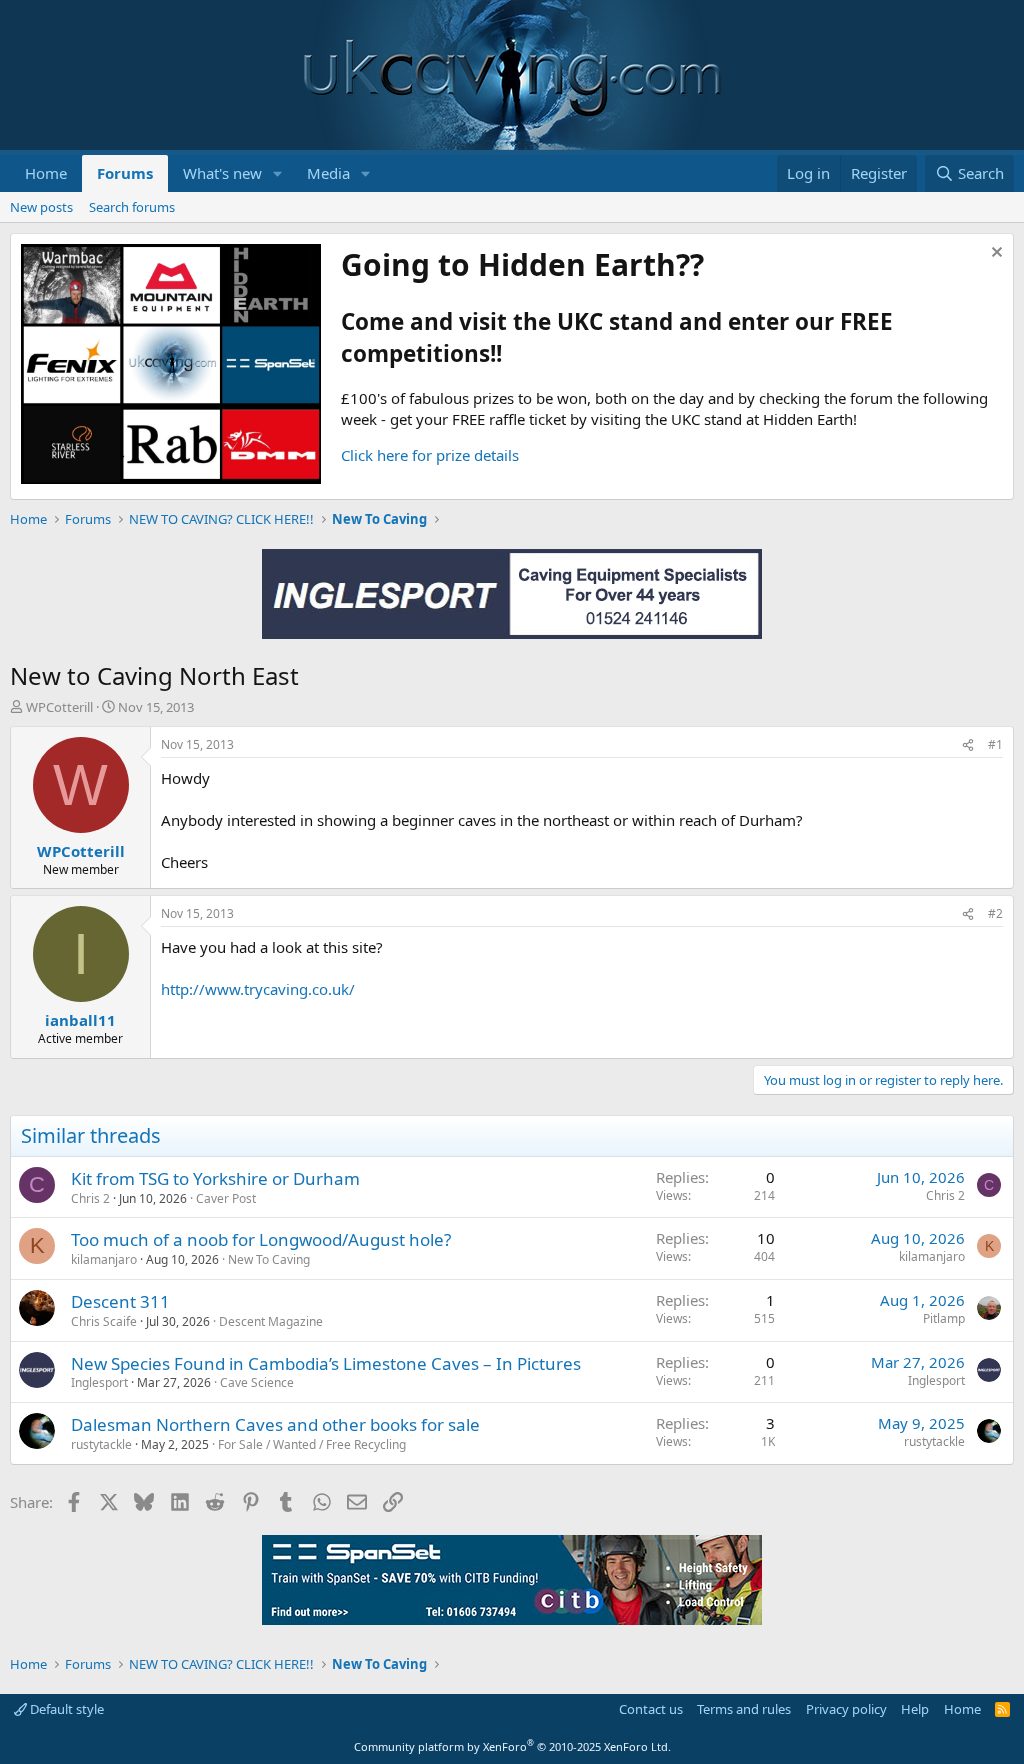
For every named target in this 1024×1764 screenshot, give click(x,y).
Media (328, 173)
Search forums (132, 207)
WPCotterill (59, 707)
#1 (995, 744)
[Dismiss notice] (994, 254)
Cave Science (257, 1382)
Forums (125, 173)
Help (915, 1709)
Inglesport (99, 1382)
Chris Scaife (104, 1321)
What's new (222, 173)
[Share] (968, 745)
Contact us (651, 1709)
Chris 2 (90, 1198)
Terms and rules (744, 1709)
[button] (278, 173)
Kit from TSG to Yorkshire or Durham (215, 1178)
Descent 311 (120, 1301)
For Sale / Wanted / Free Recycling (312, 1444)
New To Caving (269, 1259)
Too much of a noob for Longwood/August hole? (261, 1239)
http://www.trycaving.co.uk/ (258, 989)
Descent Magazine (271, 1321)
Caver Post (226, 1198)
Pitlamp (944, 1318)
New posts (41, 207)
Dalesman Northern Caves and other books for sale (275, 1424)
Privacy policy (846, 1709)
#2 (995, 913)
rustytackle (101, 1444)
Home (46, 173)
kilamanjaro (104, 1259)
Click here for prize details (430, 455)
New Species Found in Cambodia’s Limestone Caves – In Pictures (326, 1363)
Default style (65, 1709)
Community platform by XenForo (512, 1746)
